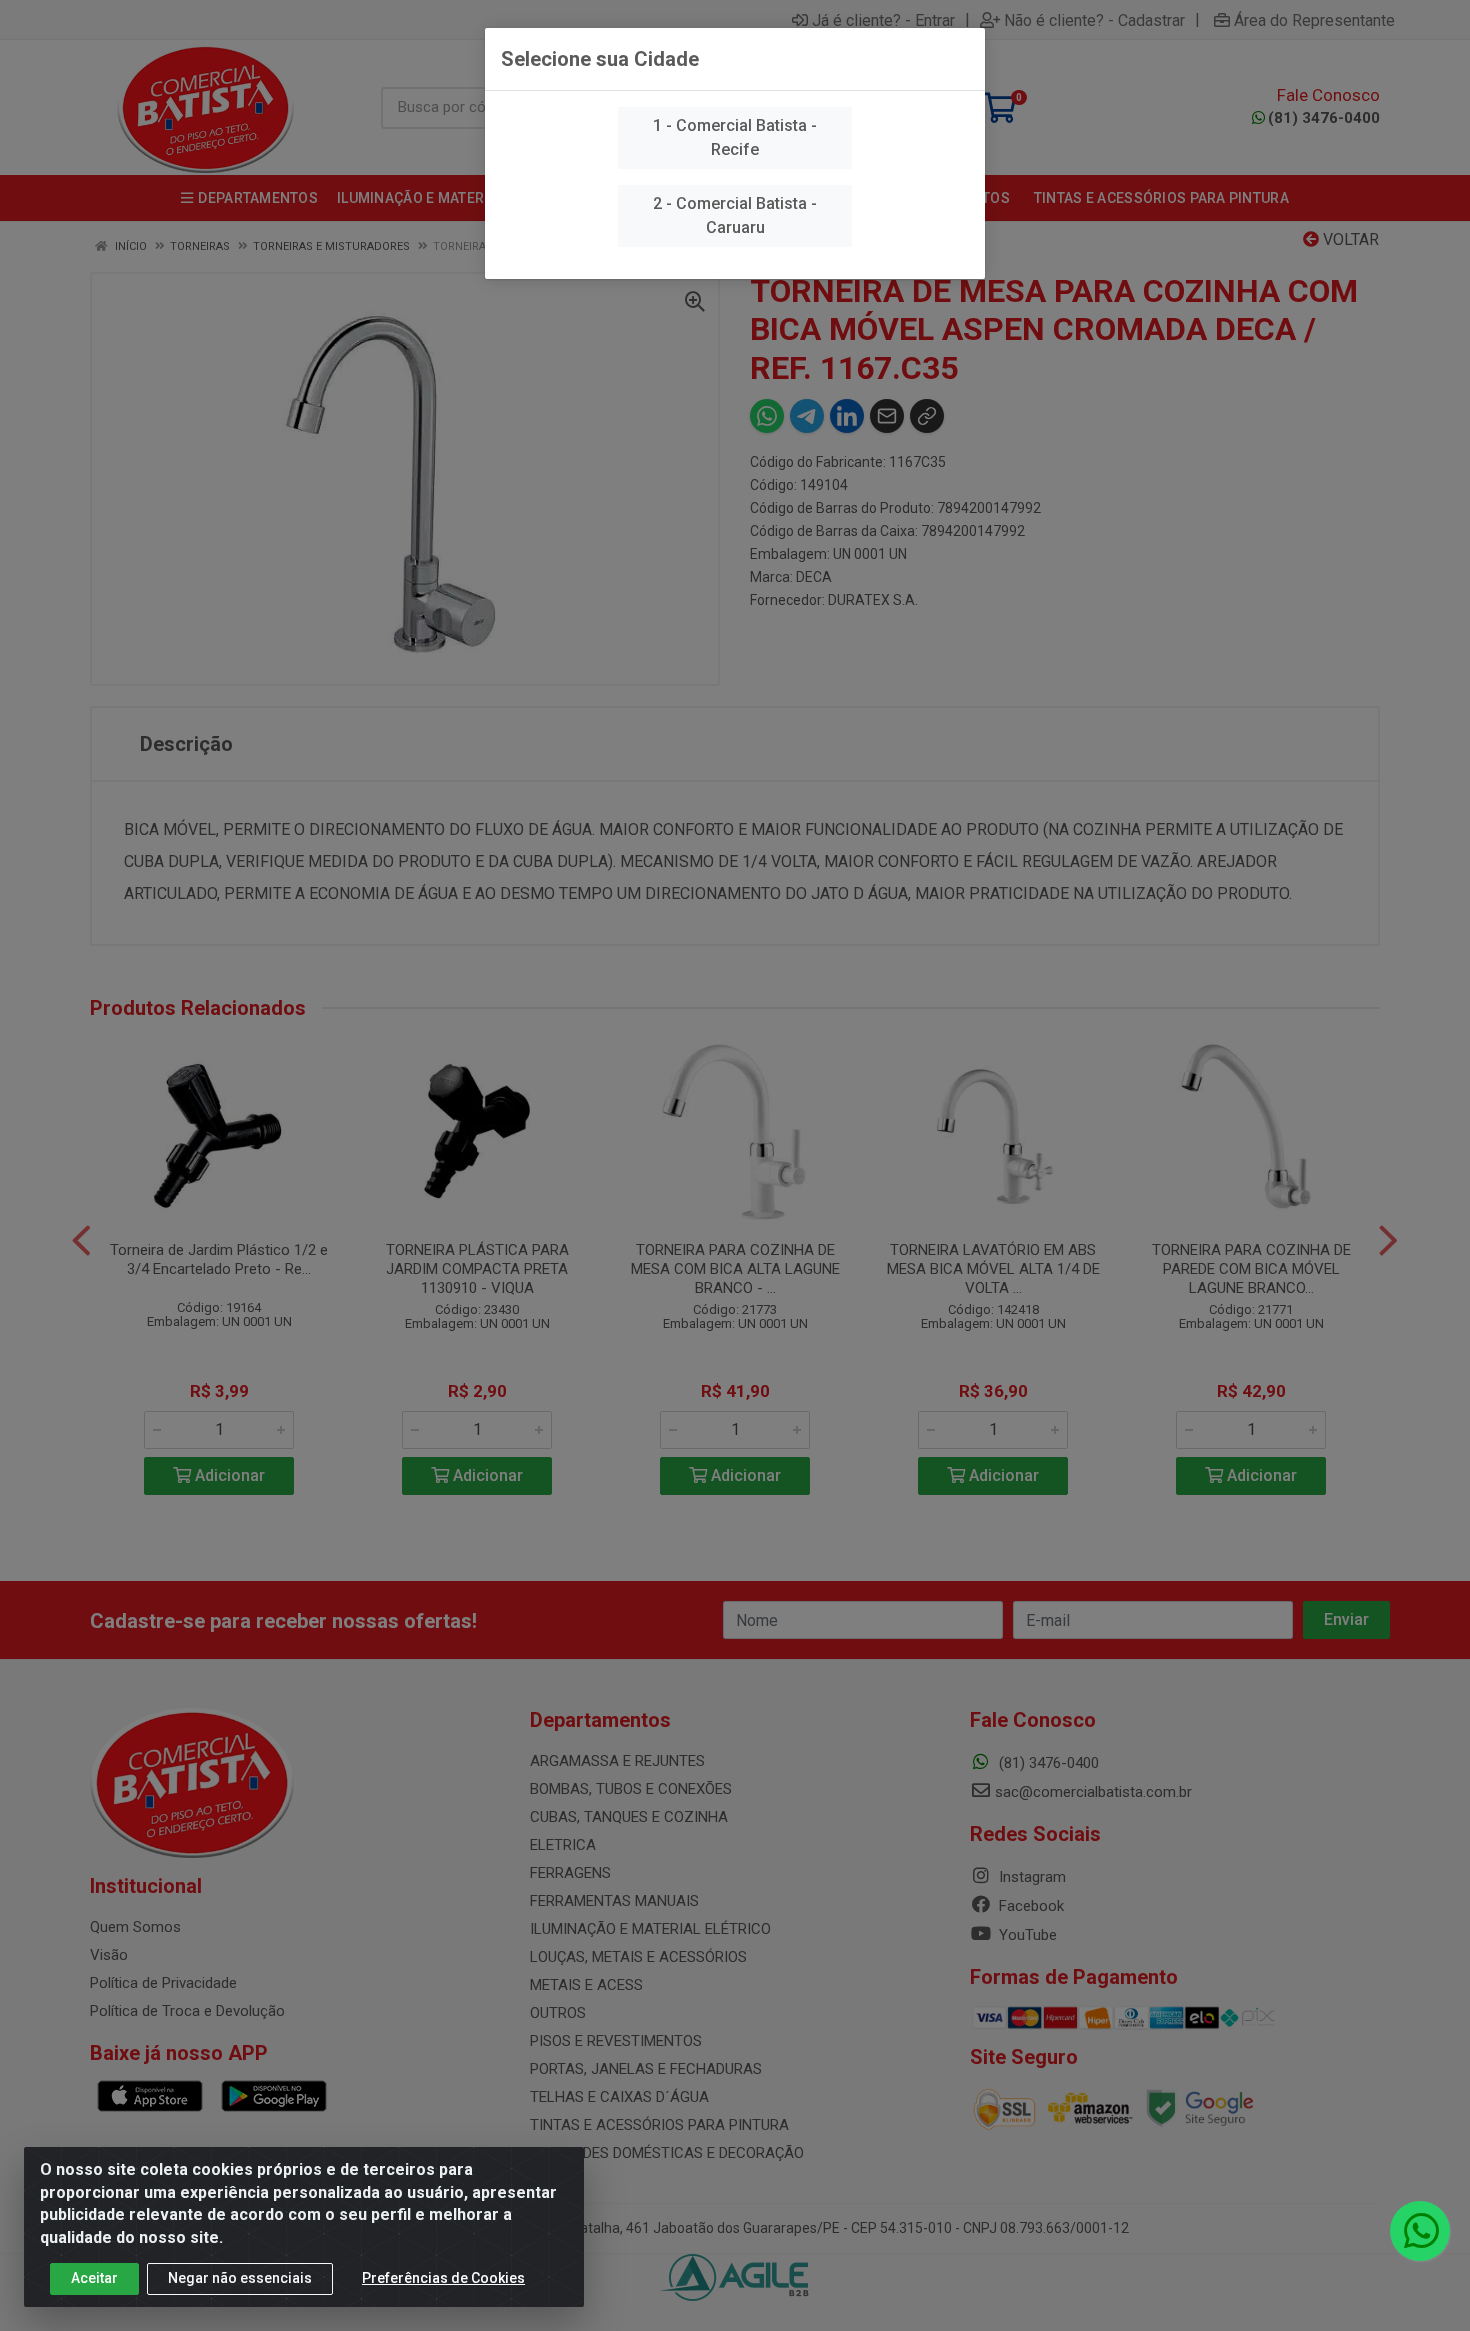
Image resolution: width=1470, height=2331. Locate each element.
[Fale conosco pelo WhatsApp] (1420, 2231)
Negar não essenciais (240, 2278)
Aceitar (94, 2278)
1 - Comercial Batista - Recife (735, 137)
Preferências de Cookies (443, 2278)
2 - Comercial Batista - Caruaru (735, 215)
